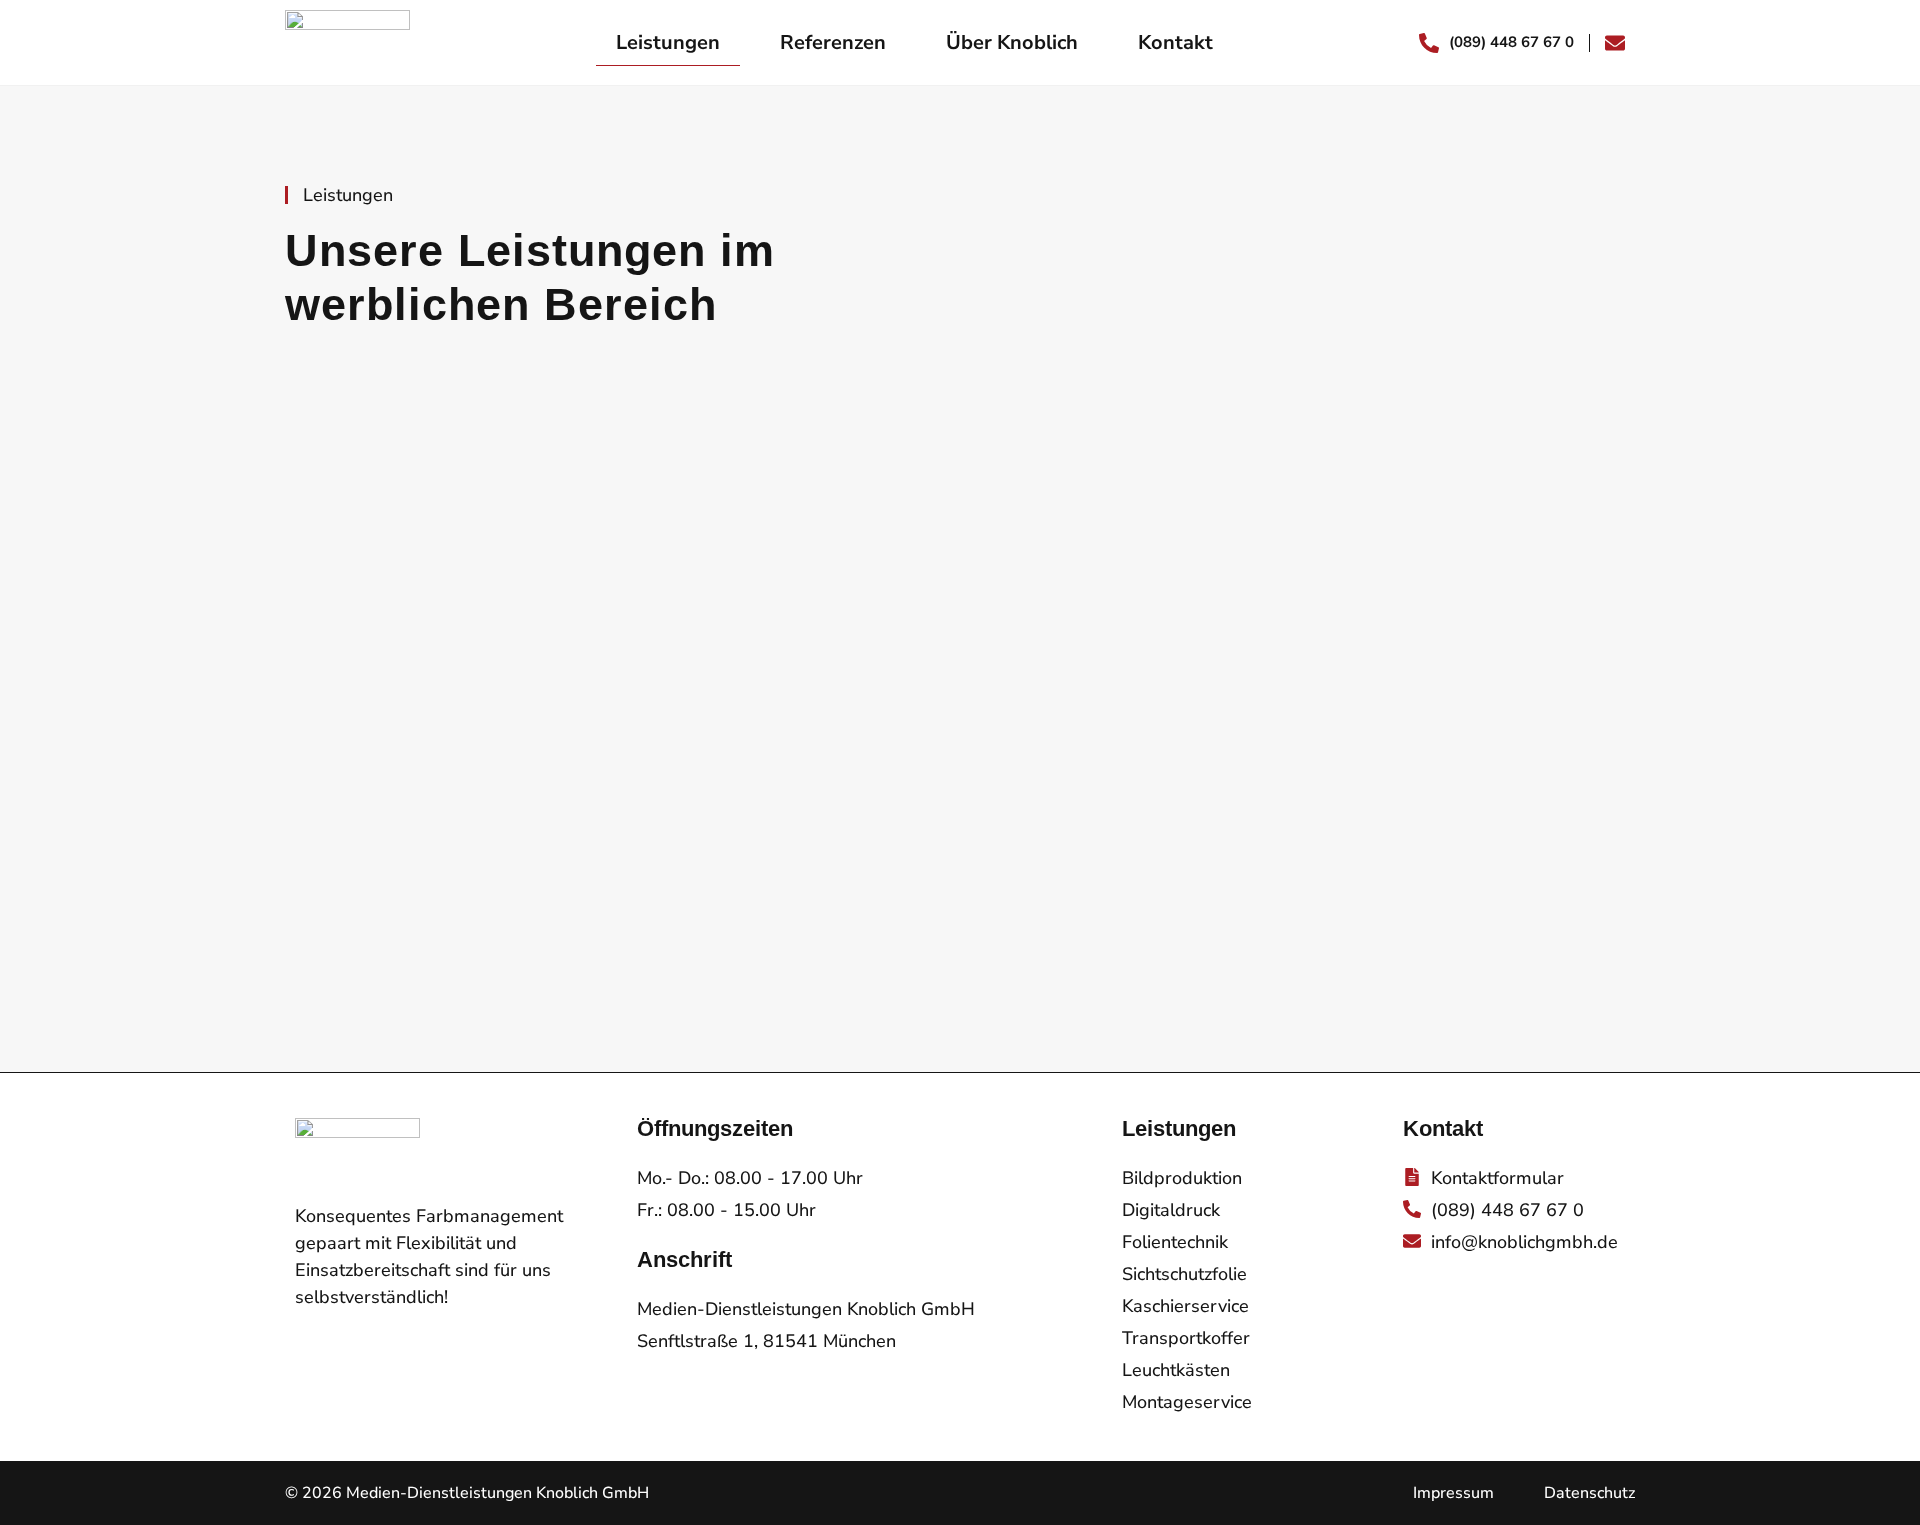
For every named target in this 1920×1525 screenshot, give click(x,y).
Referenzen (833, 42)
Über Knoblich (1012, 42)
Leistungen (668, 42)
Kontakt (1175, 42)
